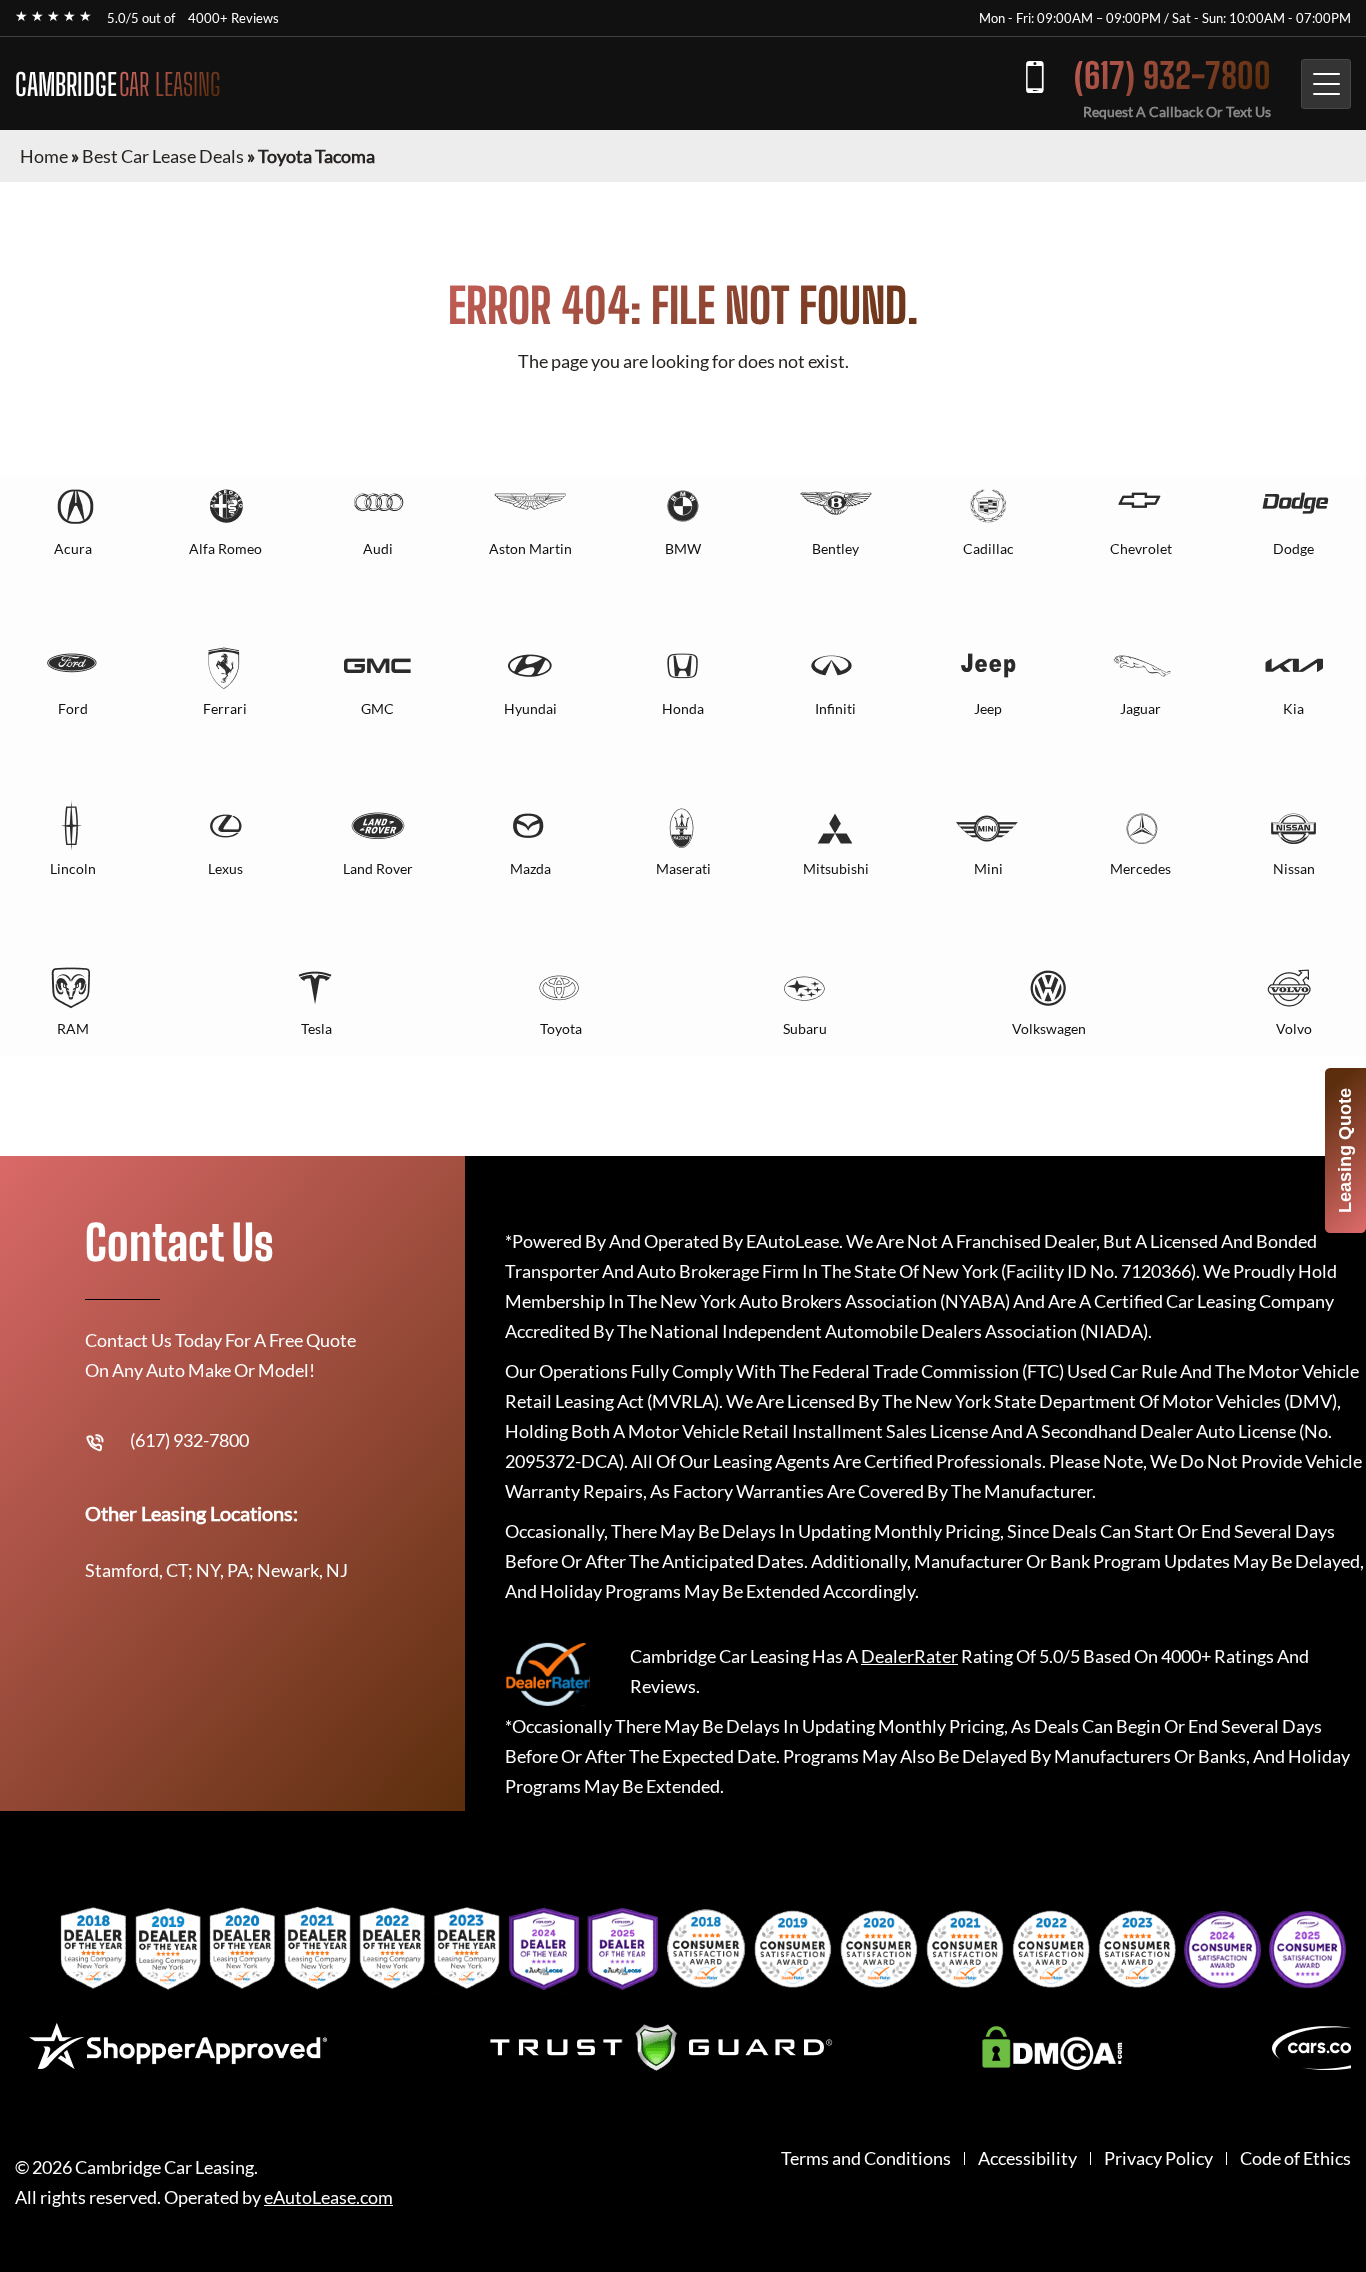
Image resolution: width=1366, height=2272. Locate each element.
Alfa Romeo (225, 548)
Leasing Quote (1345, 1150)
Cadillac (988, 548)
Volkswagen (1049, 1028)
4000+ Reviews (233, 18)
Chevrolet (1141, 548)
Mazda (530, 868)
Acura (73, 548)
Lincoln (73, 868)
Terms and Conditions (866, 2158)
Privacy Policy (1158, 2158)
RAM (73, 1028)
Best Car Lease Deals (163, 156)
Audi (378, 548)
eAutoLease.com (328, 2197)
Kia (1293, 708)
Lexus (225, 868)
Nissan (1294, 868)
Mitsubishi (836, 868)
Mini (988, 868)
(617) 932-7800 (1172, 75)
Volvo (1294, 1028)
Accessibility (1027, 2158)
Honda (683, 708)
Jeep (988, 708)
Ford (73, 708)
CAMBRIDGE (117, 84)
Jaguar (1140, 708)
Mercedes (1140, 868)
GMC (377, 708)
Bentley (835, 548)
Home (44, 156)
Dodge (1293, 548)
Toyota (561, 1028)
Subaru (805, 1028)
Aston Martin (530, 548)
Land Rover (378, 868)
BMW (683, 548)
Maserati (683, 868)
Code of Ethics (1295, 2158)
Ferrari (225, 708)
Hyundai (530, 708)
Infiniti (835, 708)
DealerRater (909, 1656)
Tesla (316, 1028)
